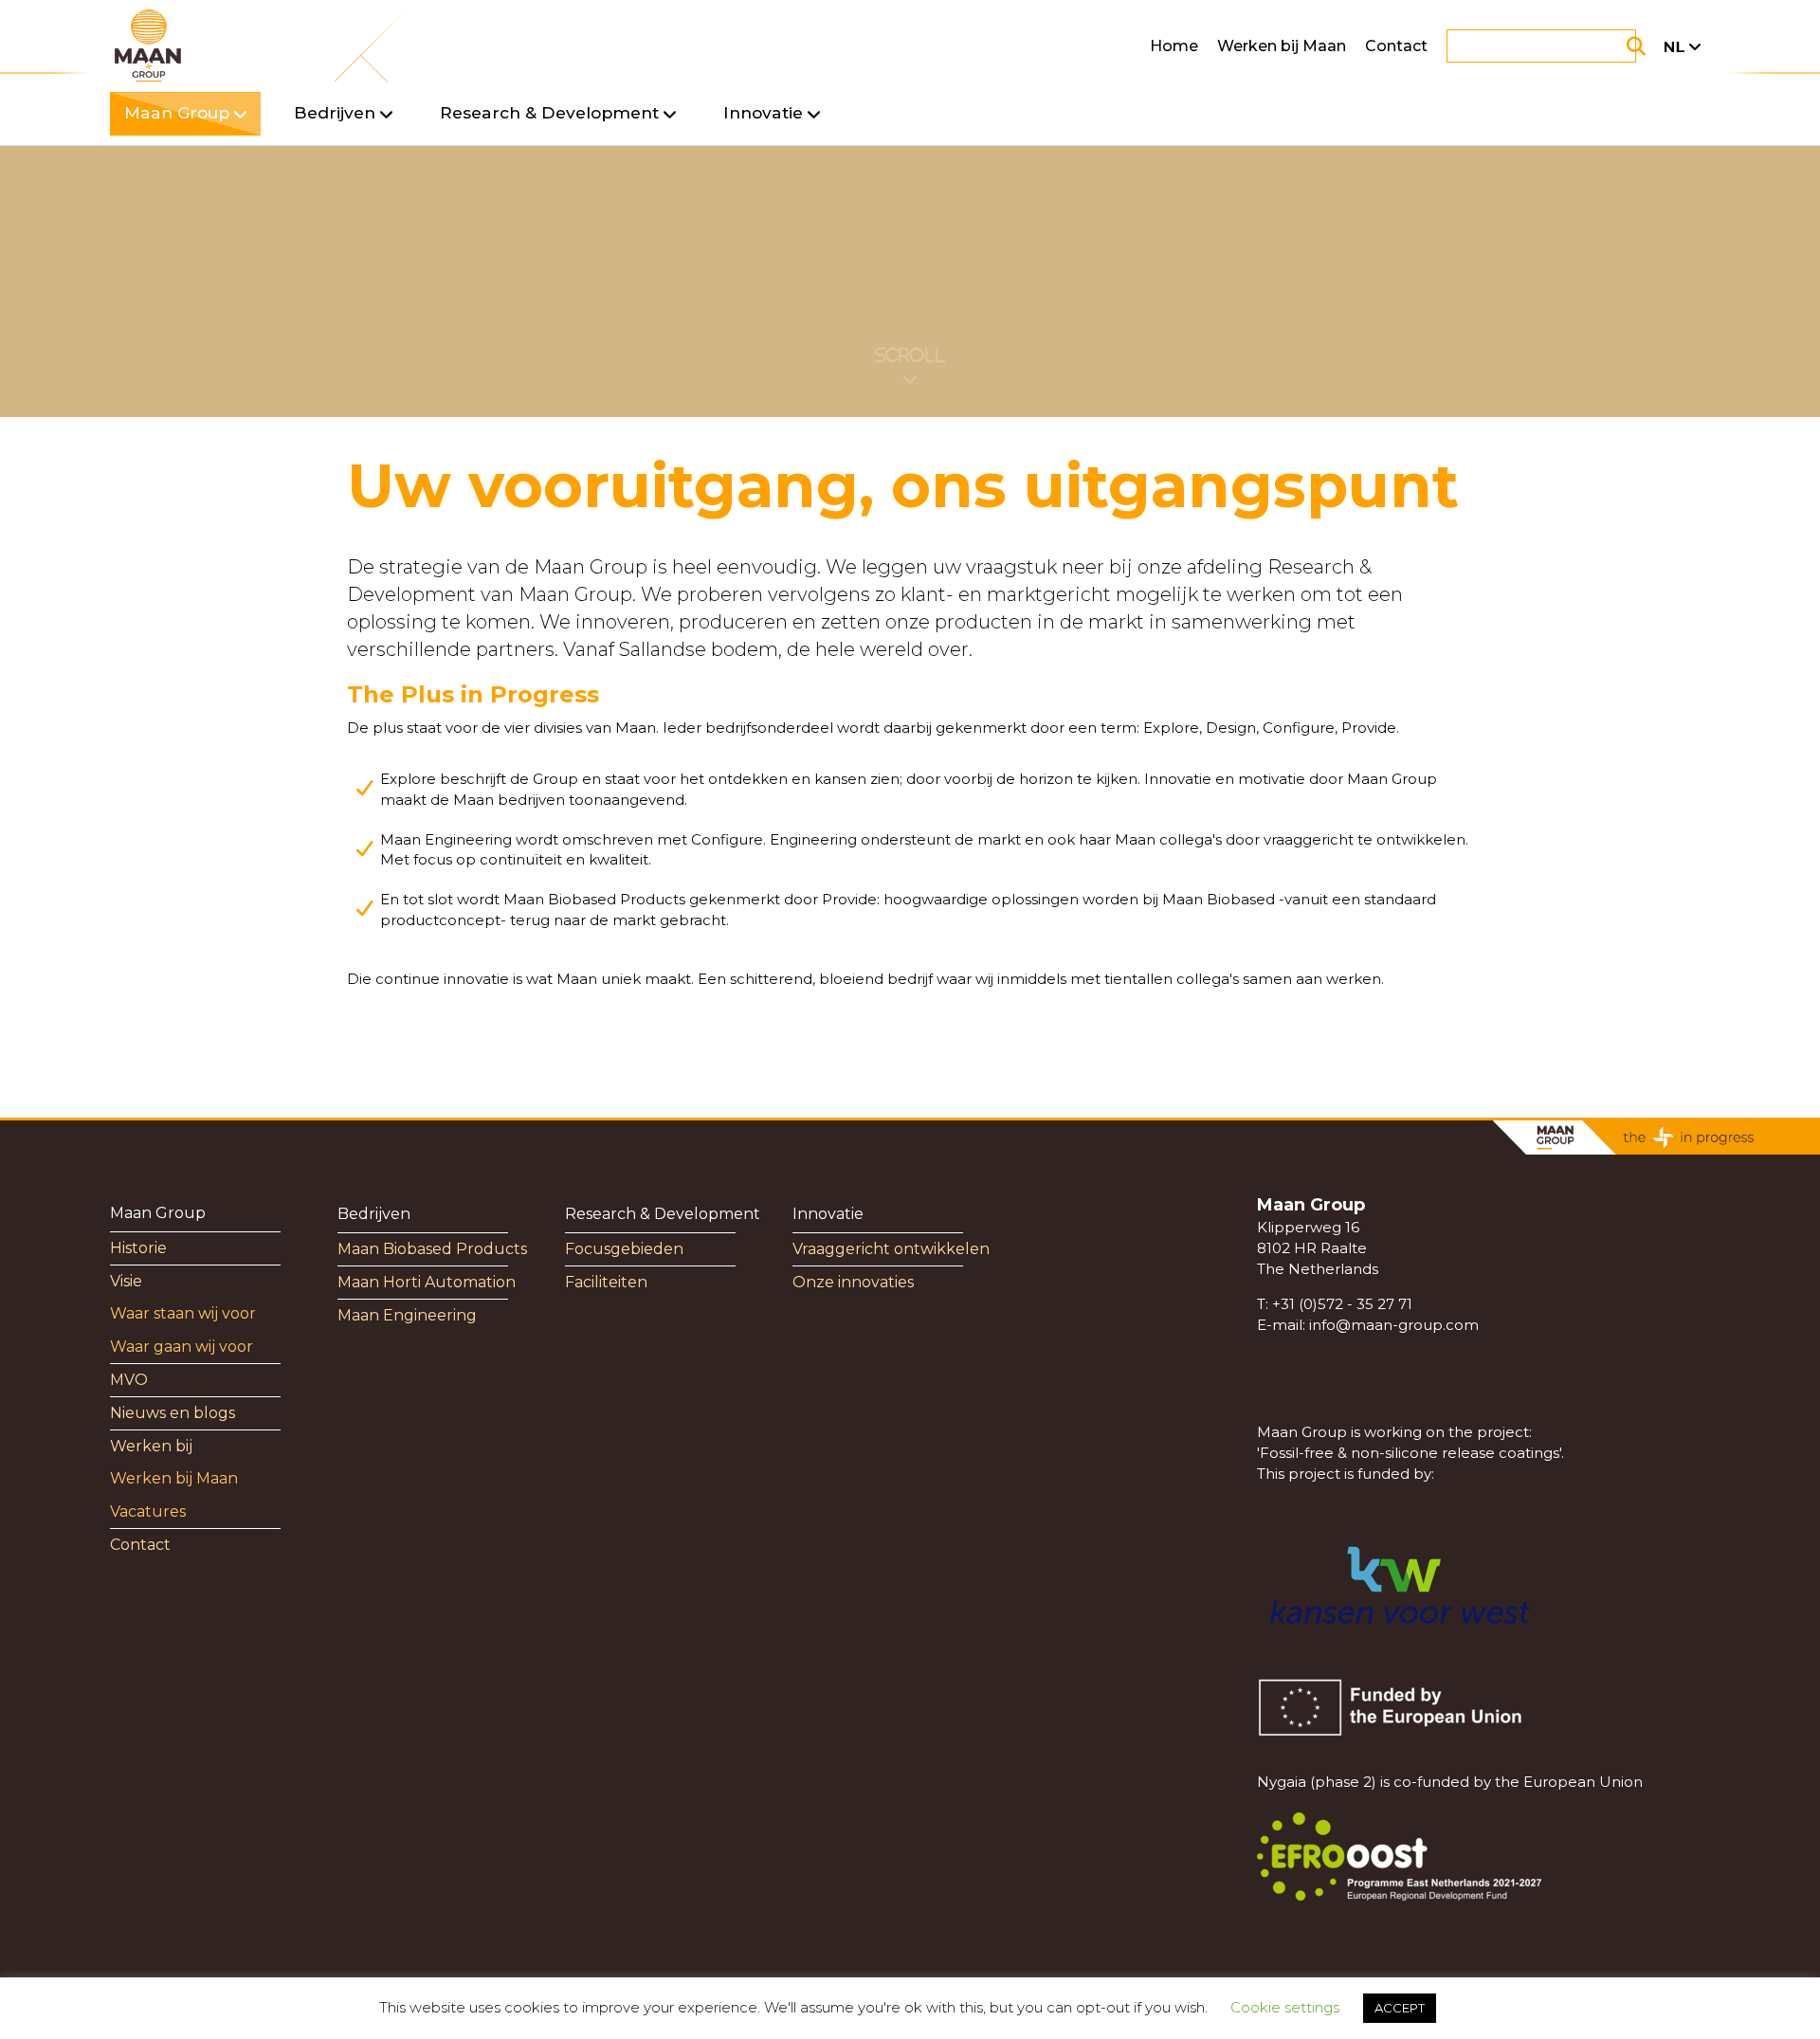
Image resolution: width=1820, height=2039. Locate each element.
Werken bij (151, 1446)
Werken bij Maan (1282, 46)
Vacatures (148, 1511)
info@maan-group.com (1394, 1325)
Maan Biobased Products (432, 1249)
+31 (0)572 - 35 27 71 (1342, 1304)
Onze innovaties (853, 1282)
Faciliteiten (606, 1282)
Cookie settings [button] (1285, 2007)
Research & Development (663, 1214)
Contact (1396, 46)
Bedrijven (374, 1214)
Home (1174, 46)
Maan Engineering (407, 1315)
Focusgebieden (624, 1249)
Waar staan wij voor (183, 1313)
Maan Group (158, 1213)
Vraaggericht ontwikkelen (891, 1249)
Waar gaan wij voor (182, 1347)
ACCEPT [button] (1400, 2008)
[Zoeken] (1612, 46)
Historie (138, 1248)
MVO (129, 1380)
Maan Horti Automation (427, 1282)
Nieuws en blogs (173, 1413)
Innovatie (828, 1214)
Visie (126, 1281)
